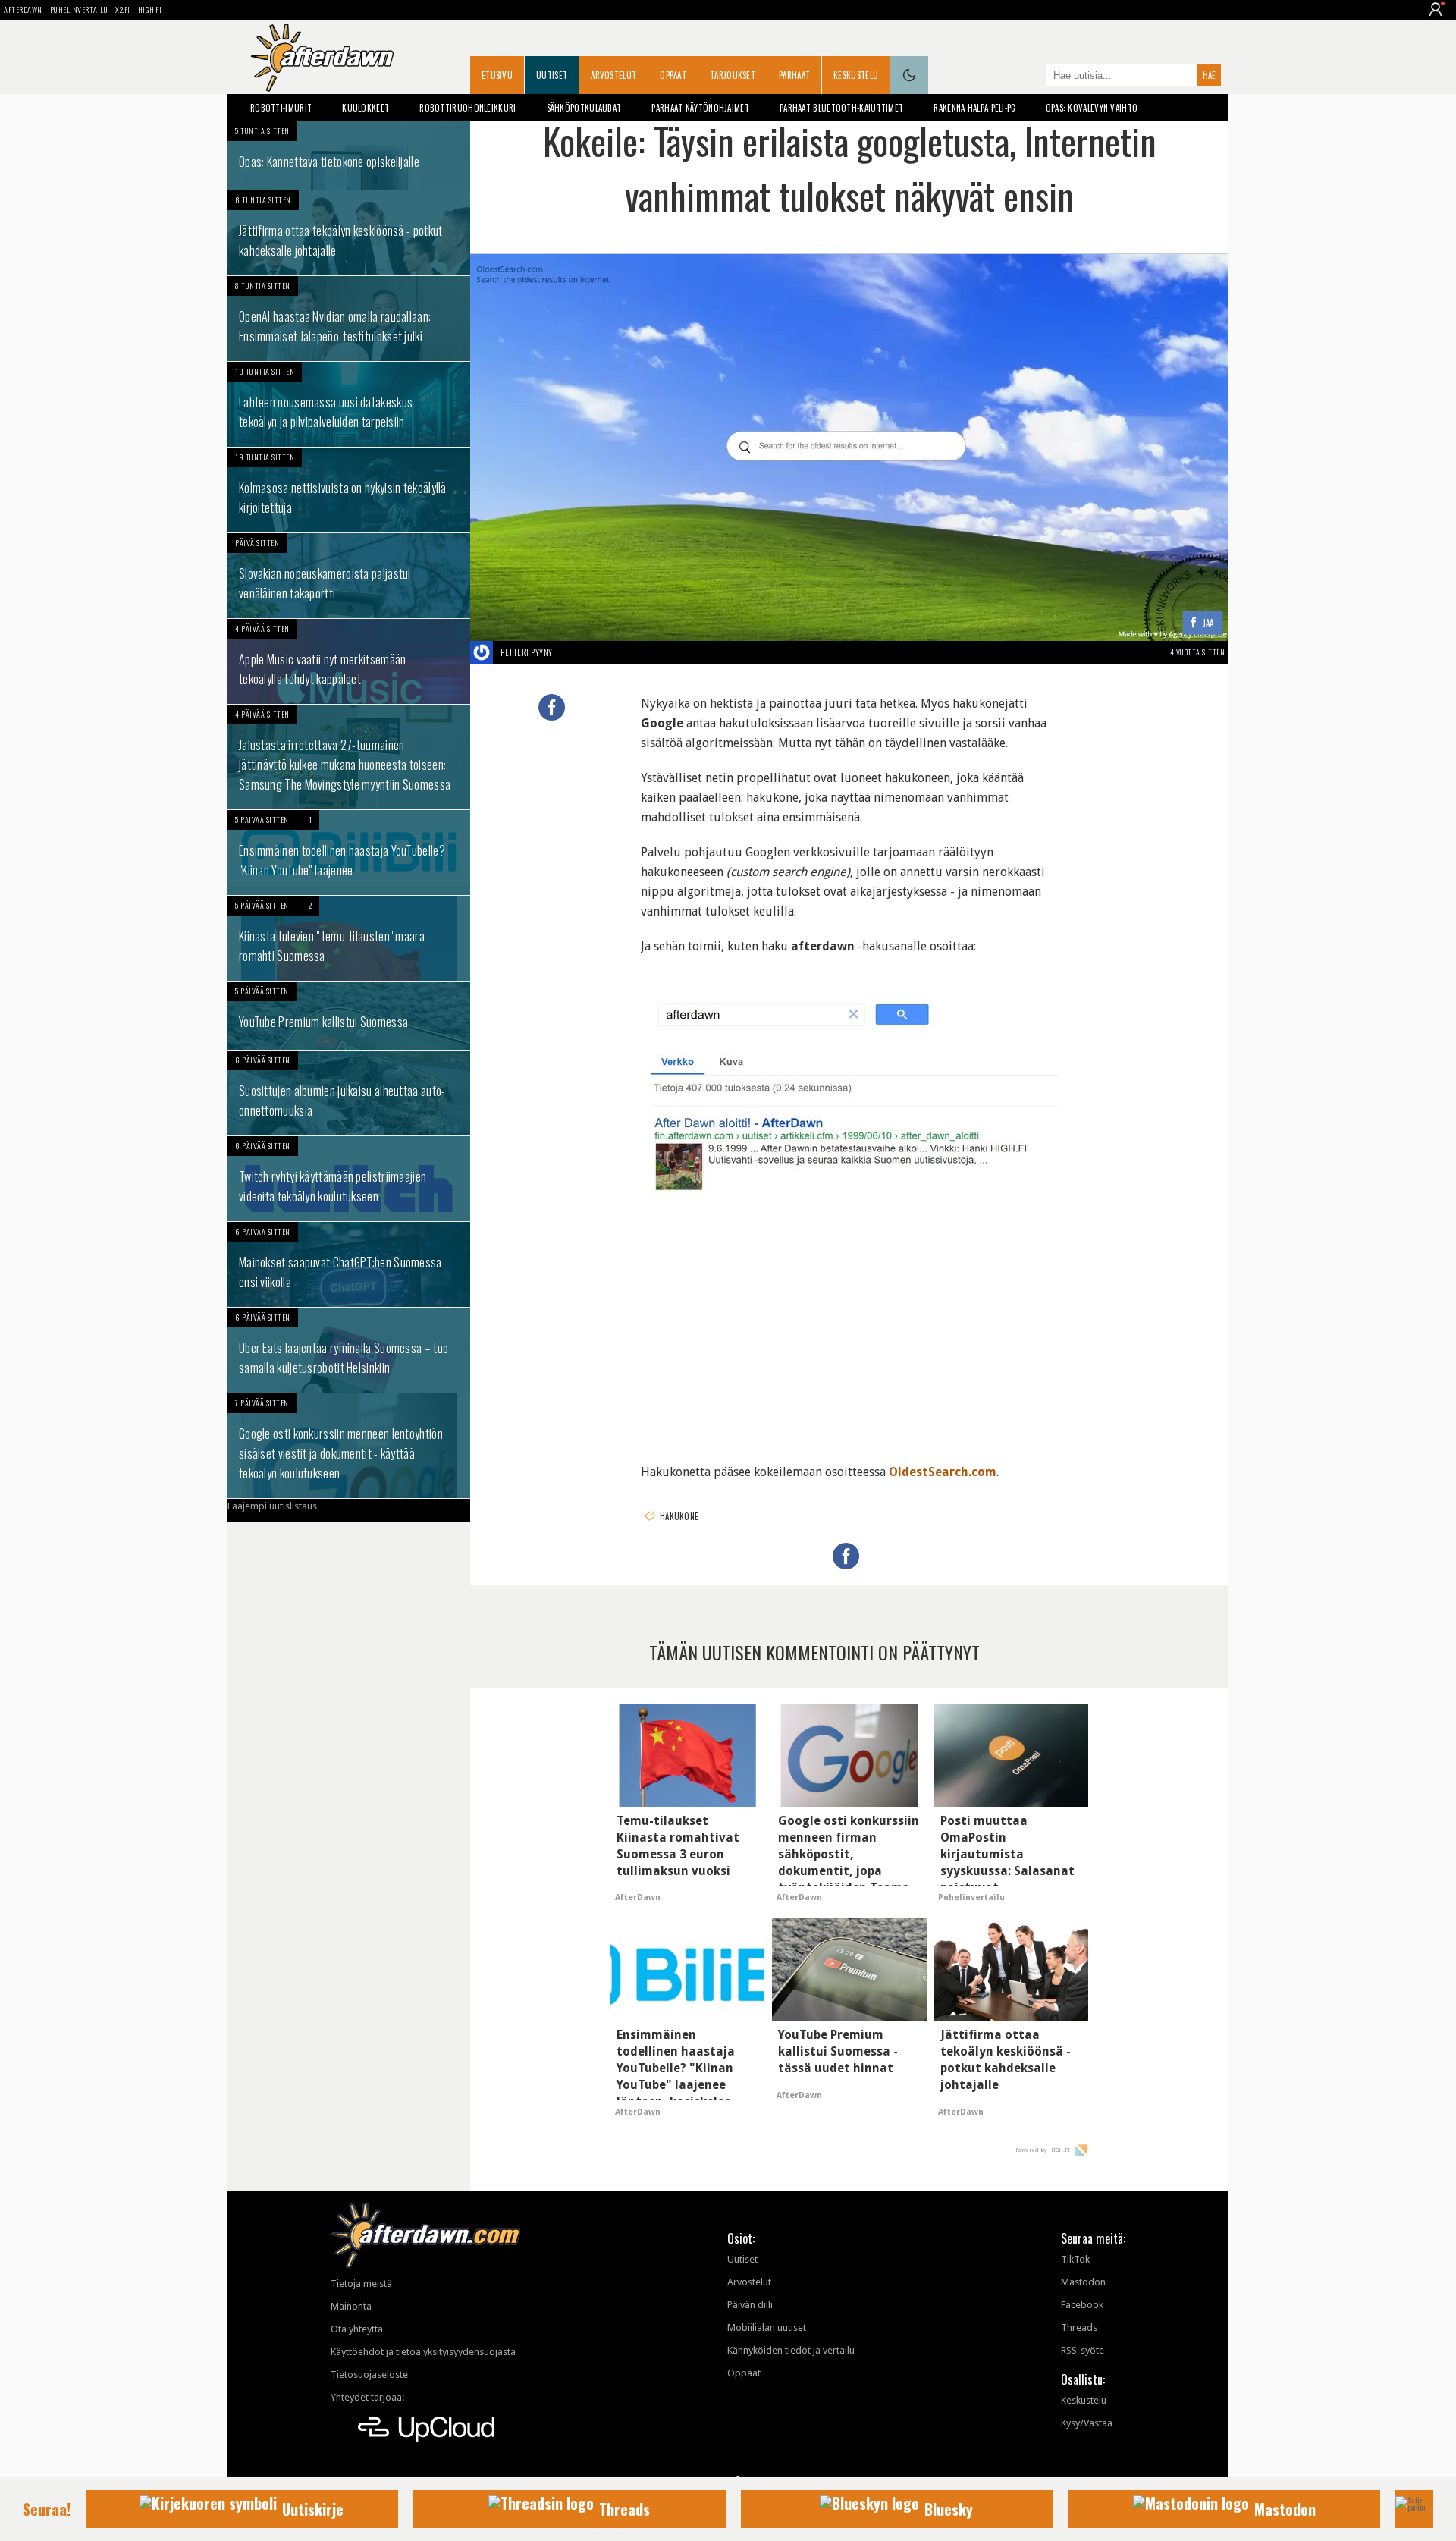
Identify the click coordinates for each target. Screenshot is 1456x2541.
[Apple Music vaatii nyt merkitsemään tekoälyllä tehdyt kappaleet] (349, 661)
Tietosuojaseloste (369, 2375)
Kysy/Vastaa (1087, 2423)
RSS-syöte (1083, 2350)
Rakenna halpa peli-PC (974, 108)
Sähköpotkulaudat (584, 108)
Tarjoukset (733, 75)
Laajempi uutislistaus (272, 1506)
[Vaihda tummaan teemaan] (909, 75)
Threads (1079, 2327)
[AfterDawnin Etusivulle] (322, 58)
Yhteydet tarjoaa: (367, 2397)
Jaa (1208, 623)
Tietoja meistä (361, 2283)
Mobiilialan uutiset (767, 2327)
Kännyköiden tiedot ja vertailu (791, 2350)
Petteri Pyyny (527, 652)
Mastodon (1083, 2282)
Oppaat (673, 75)
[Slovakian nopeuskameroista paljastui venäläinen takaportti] (349, 576)
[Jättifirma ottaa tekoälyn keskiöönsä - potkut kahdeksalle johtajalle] (349, 233)
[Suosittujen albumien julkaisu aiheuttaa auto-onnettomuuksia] (349, 1093)
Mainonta (351, 2306)
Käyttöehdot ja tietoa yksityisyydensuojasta (423, 2352)
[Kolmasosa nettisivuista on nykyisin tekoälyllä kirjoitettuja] (349, 490)
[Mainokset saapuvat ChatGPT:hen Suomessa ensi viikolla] (349, 1264)
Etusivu (497, 75)
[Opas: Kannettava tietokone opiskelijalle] (349, 155)
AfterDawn (23, 9)
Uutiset (552, 75)
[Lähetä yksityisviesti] (571, 652)
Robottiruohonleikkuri (468, 108)
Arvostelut (613, 75)
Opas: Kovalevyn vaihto (1092, 108)
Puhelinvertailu (79, 9)
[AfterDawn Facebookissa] (1031, 77)
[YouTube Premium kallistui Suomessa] (349, 1016)
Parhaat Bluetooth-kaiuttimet (841, 108)
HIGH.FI (150, 9)
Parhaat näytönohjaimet (700, 108)
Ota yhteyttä (357, 2329)
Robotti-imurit (281, 108)
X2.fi (123, 9)
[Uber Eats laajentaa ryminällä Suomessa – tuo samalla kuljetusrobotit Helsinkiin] (349, 1350)
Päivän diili (750, 2305)
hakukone (679, 1516)
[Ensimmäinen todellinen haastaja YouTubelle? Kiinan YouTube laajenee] (349, 853)
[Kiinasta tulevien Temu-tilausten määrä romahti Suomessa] (349, 938)
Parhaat (794, 75)
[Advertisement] (849, 1329)
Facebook (1082, 2305)
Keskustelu (856, 75)
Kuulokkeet (366, 108)
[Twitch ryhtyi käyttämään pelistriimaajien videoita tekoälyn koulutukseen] (349, 1179)
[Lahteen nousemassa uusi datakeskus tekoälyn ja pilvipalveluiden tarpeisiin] (349, 404)
